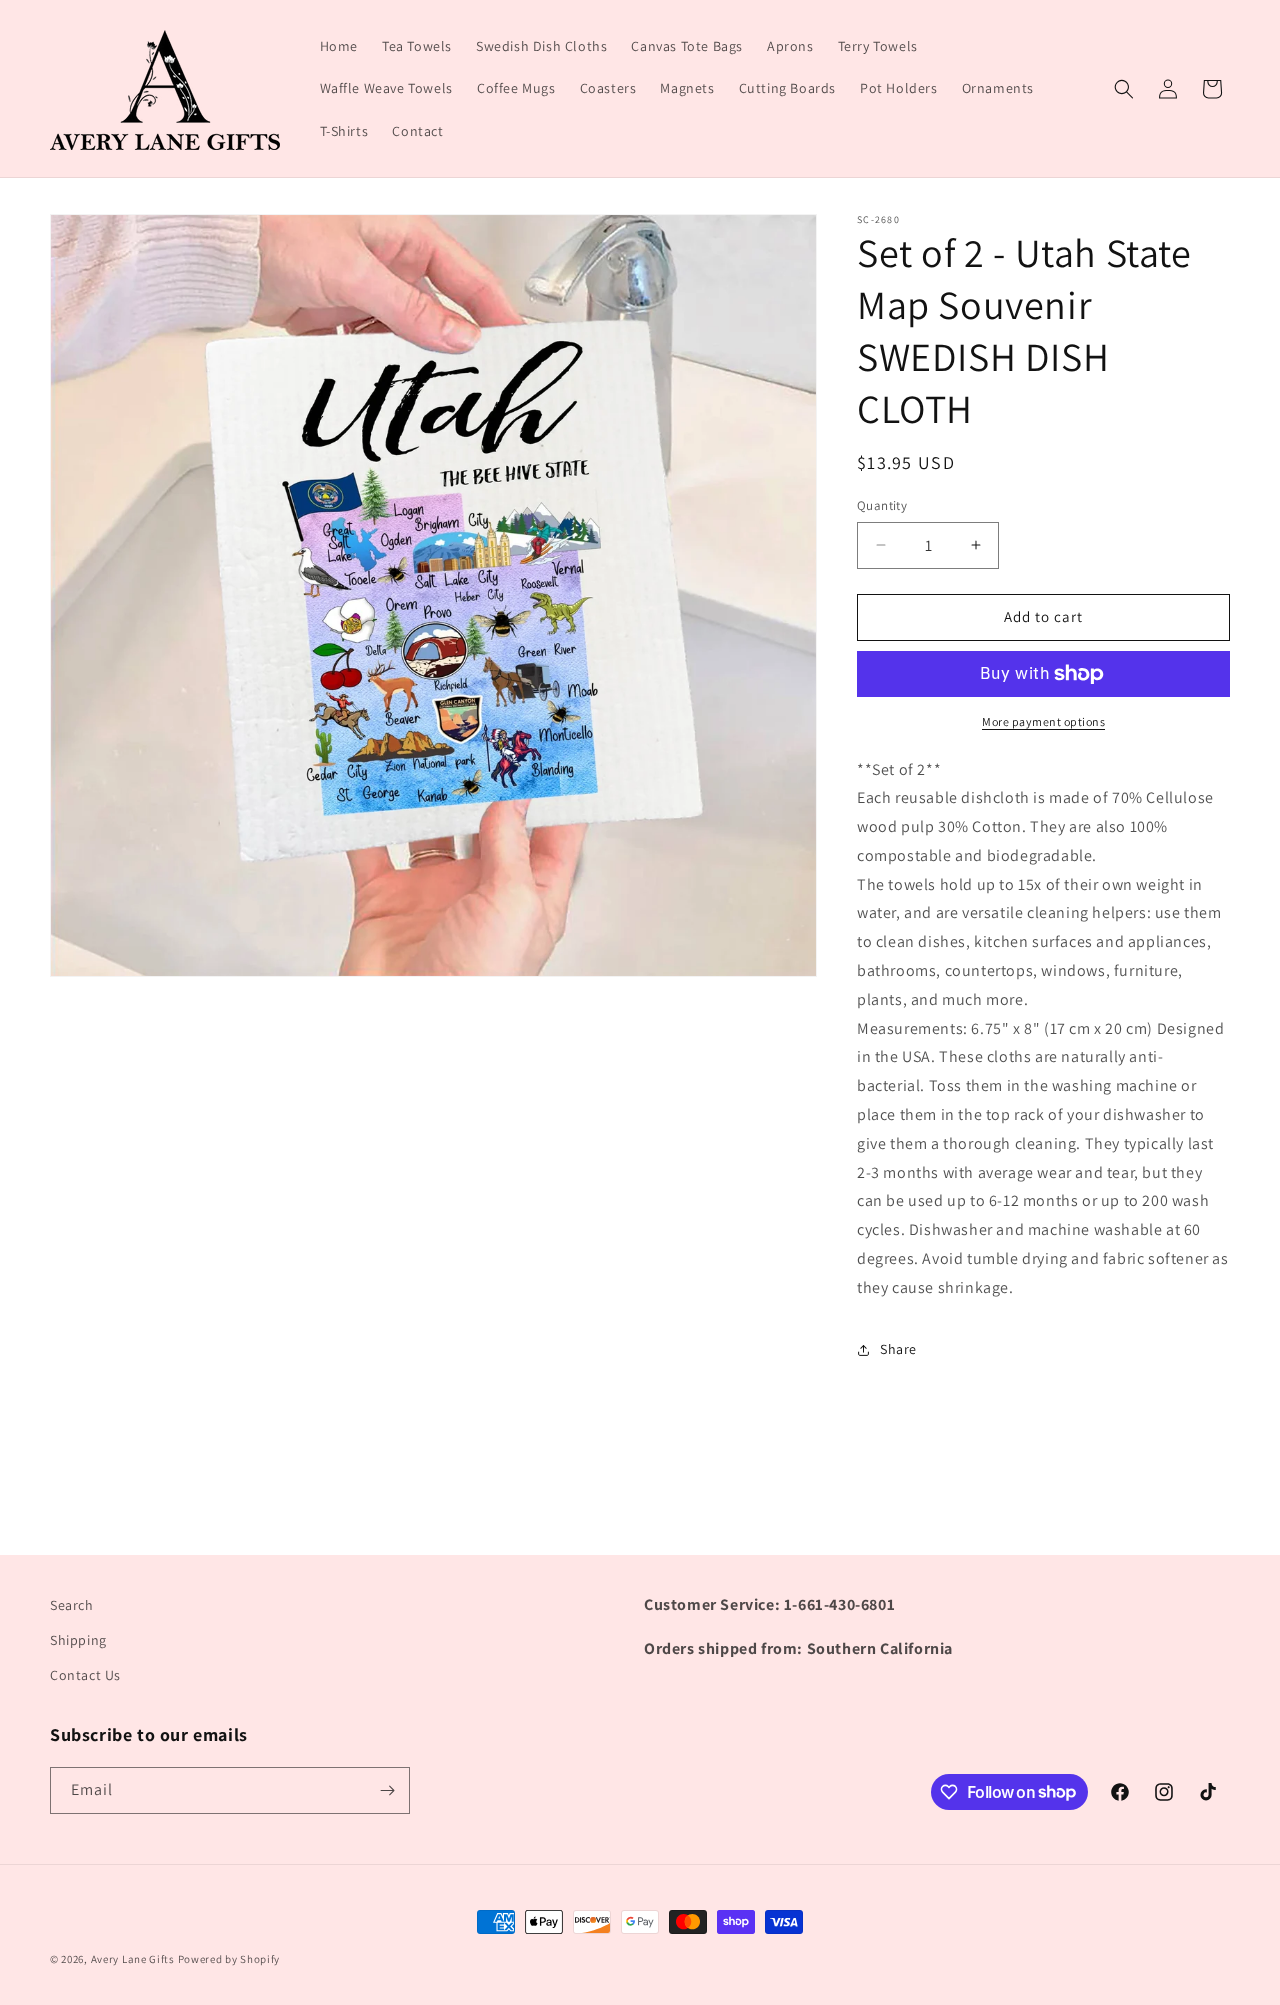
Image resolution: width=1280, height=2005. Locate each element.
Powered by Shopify (229, 1959)
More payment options (1043, 721)
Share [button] (898, 1349)
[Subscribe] (387, 1790)
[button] (1124, 89)
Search (72, 1605)
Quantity (882, 505)
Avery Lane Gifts (133, 1959)
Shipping (78, 1640)
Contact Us (85, 1675)
